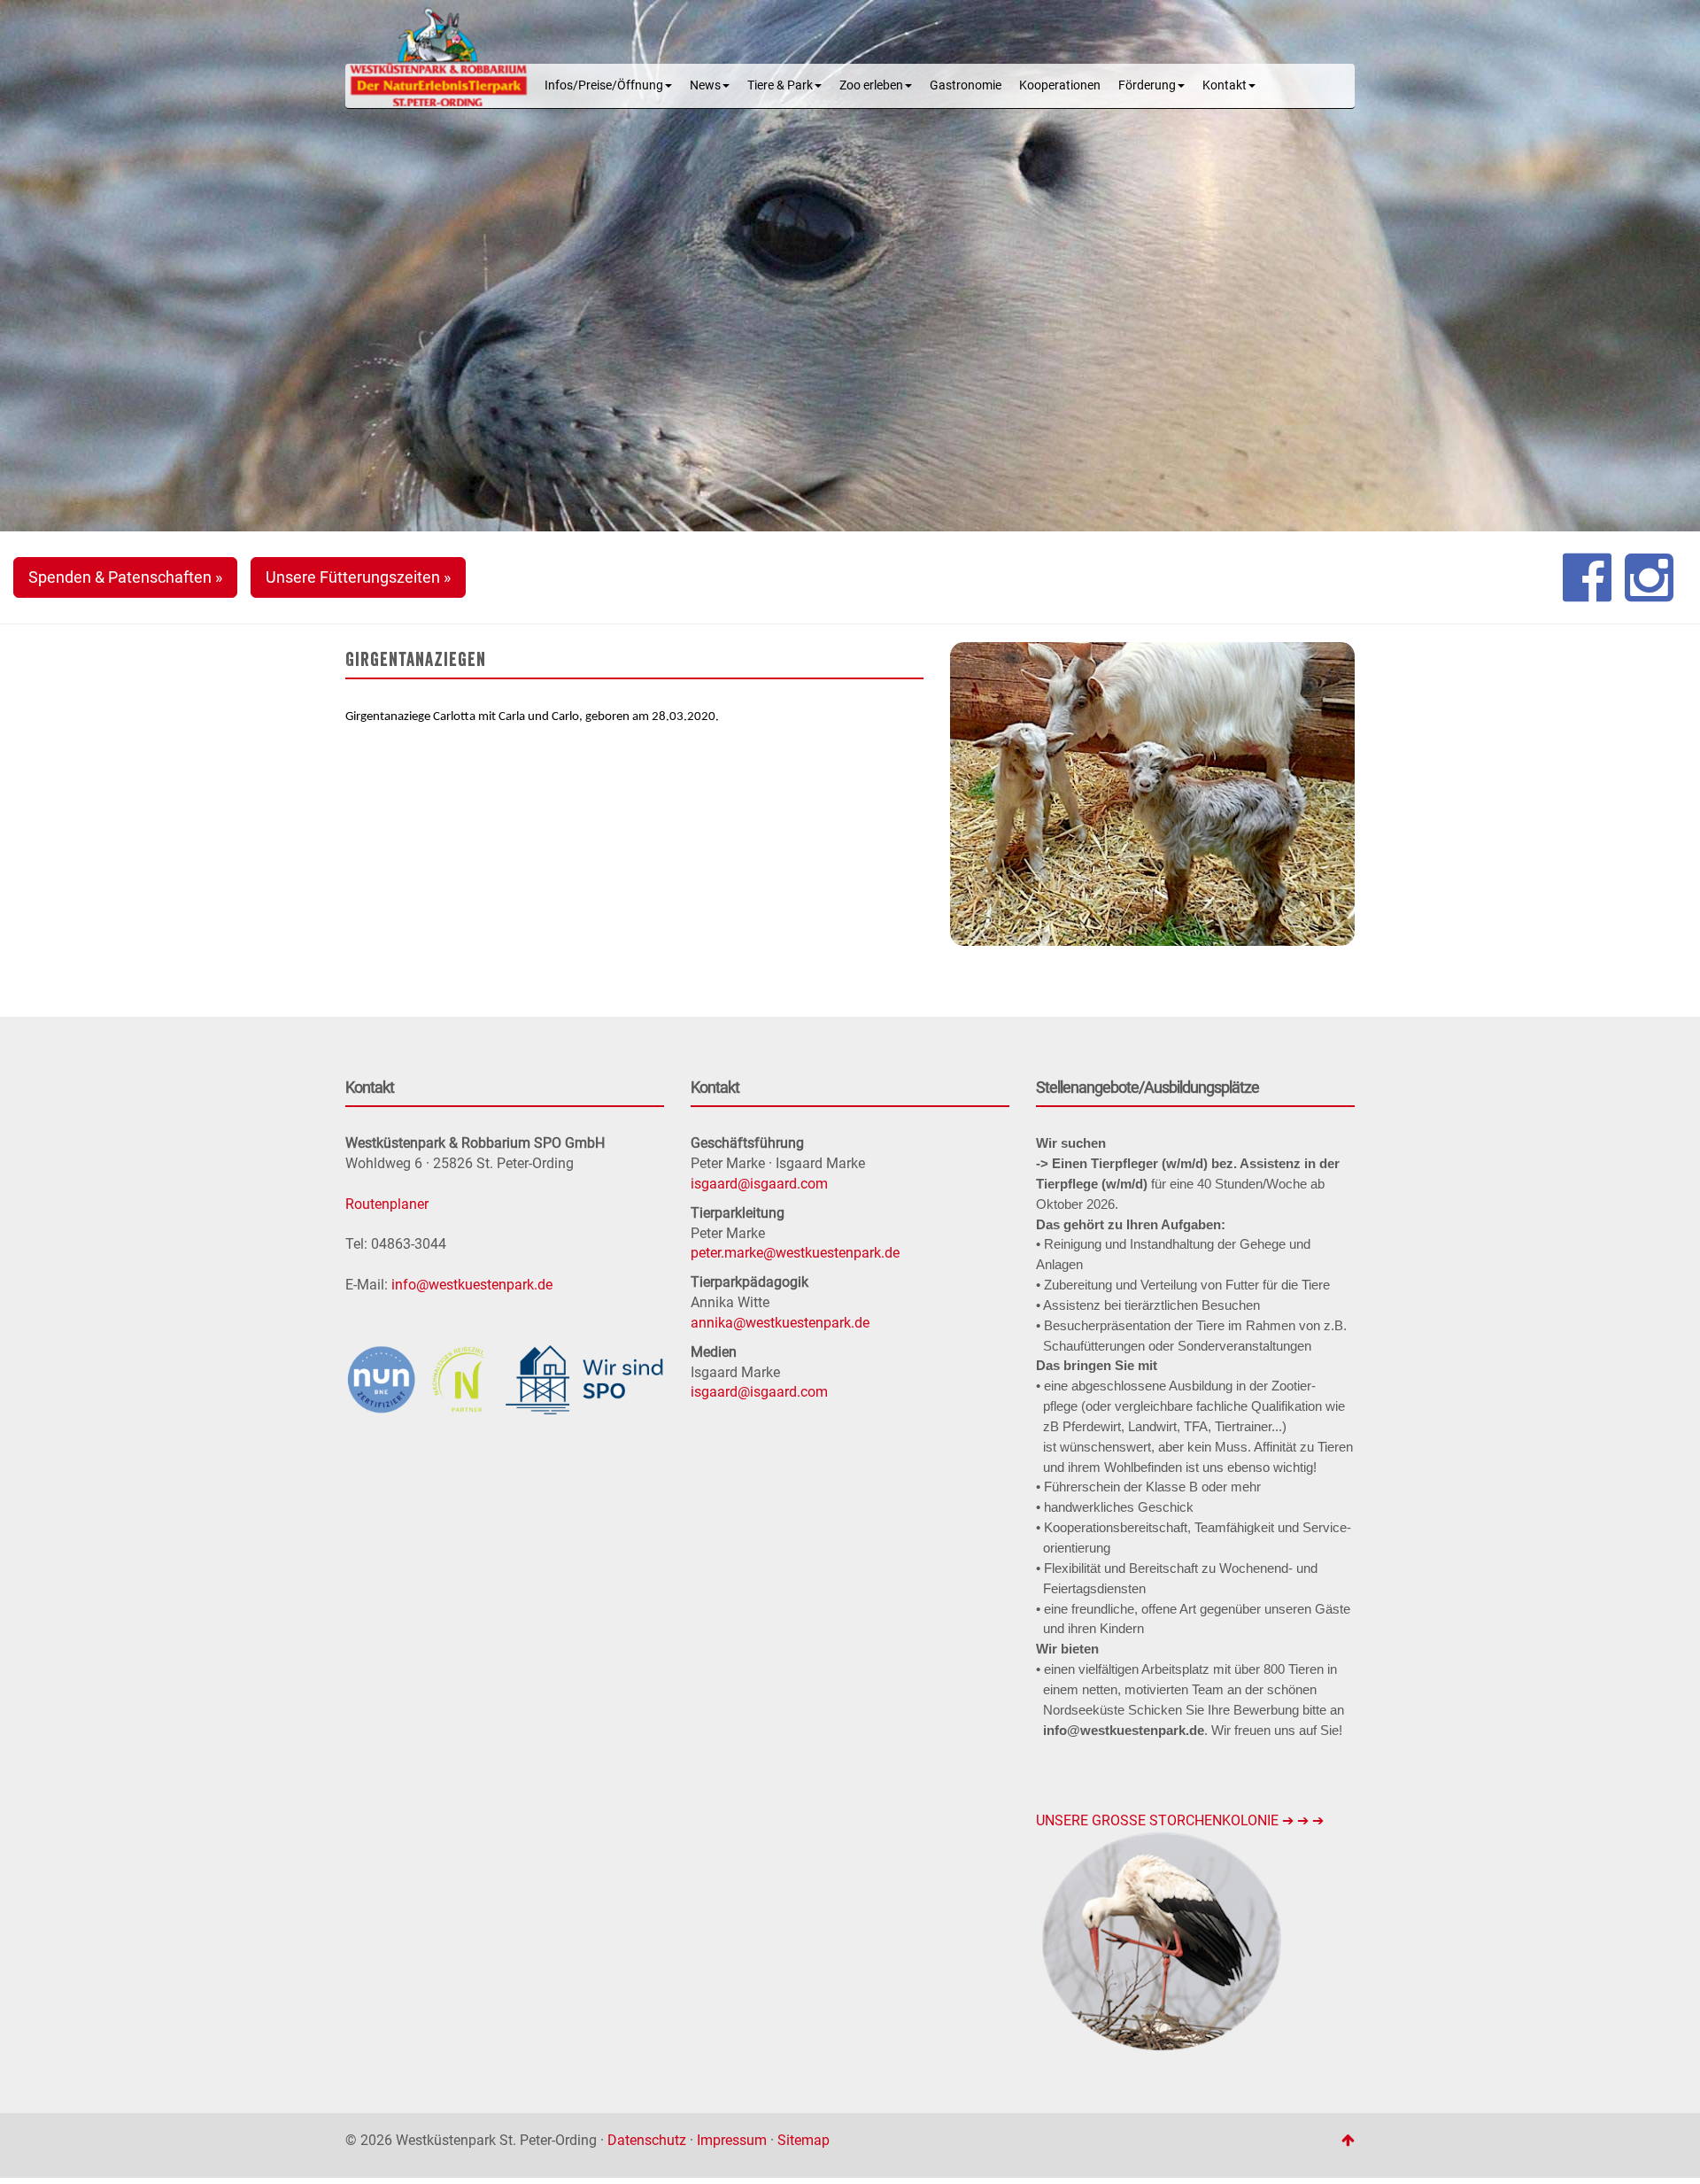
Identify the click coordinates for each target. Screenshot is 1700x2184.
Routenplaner (387, 1204)
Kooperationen (1060, 85)
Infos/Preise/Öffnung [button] (604, 85)
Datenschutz (647, 2140)
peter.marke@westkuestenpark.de (795, 1253)
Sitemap (804, 2140)
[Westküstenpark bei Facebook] (1587, 577)
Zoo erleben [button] (871, 85)
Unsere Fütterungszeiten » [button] (358, 577)
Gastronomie (966, 85)
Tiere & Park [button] (780, 85)
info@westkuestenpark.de (472, 1285)
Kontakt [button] (1225, 85)
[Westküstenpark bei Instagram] (1649, 577)
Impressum (732, 2140)
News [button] (705, 85)
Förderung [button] (1147, 85)
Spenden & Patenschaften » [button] (125, 577)
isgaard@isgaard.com (759, 1184)
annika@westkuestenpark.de (780, 1323)
